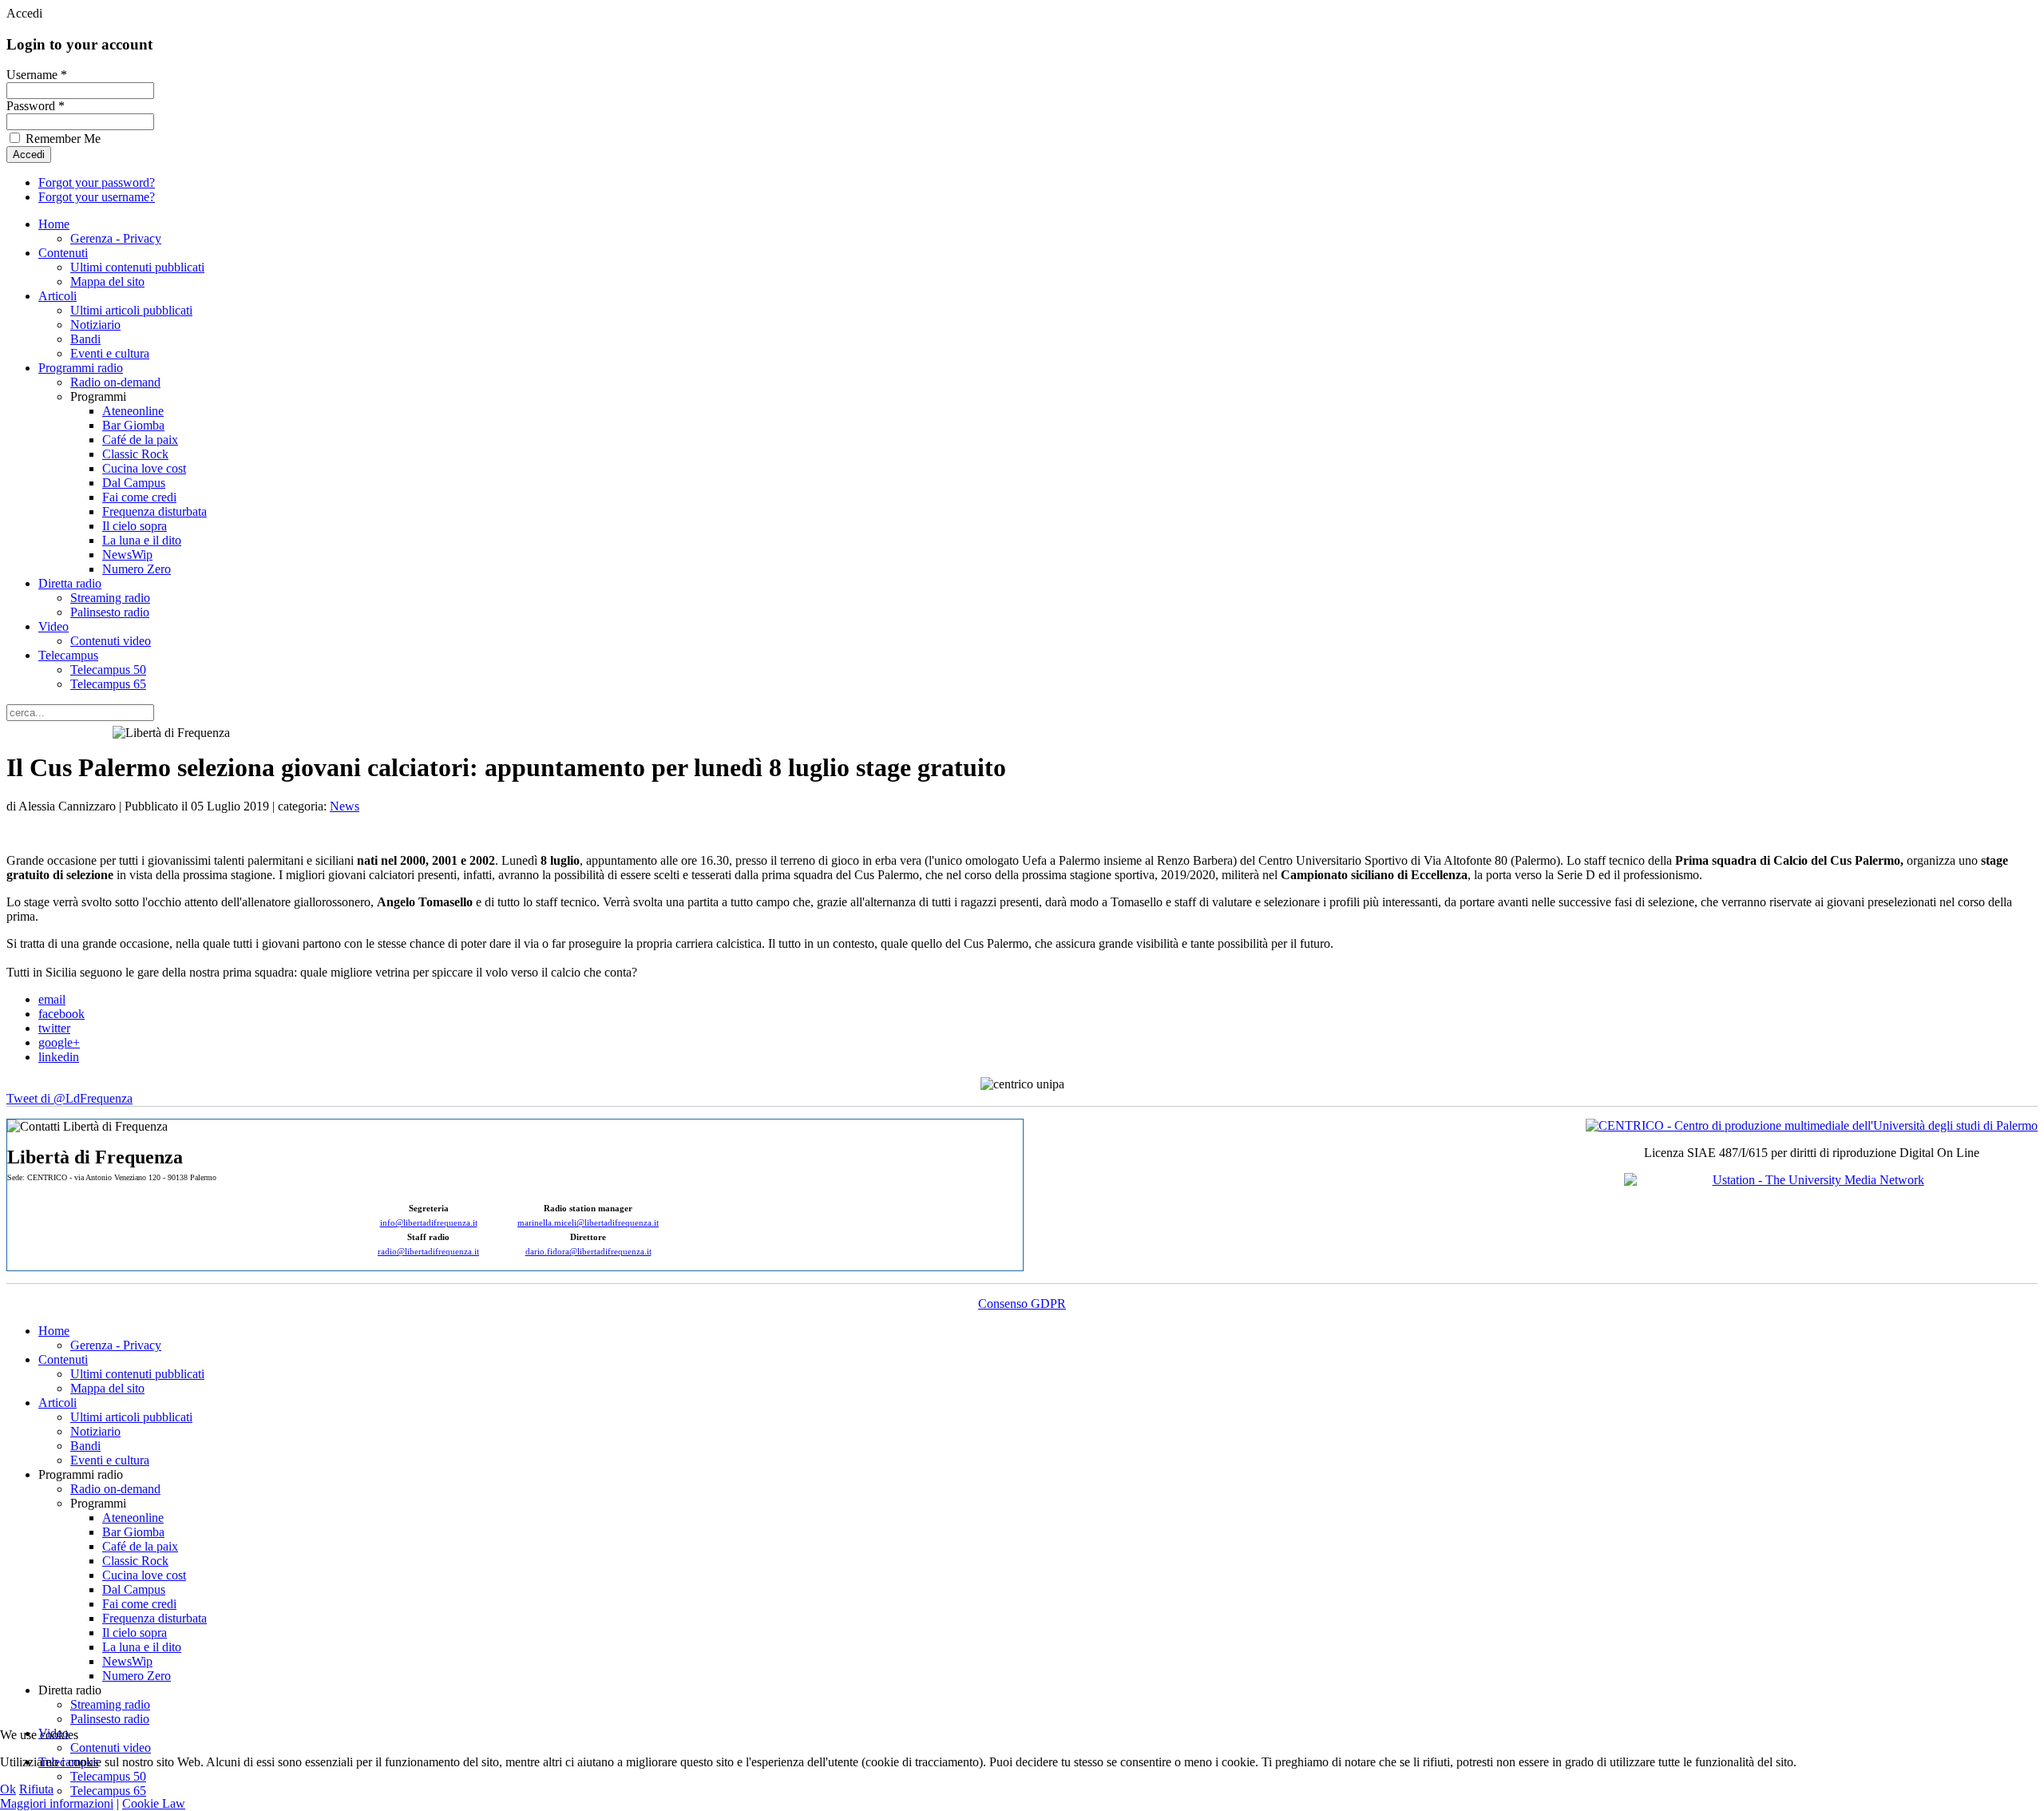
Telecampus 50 (108, 670)
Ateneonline (133, 411)
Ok (8, 1789)
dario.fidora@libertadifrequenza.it (588, 1252)
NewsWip (127, 555)
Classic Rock (135, 454)
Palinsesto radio (110, 612)
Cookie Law (154, 1803)
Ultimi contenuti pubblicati (137, 267)
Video (53, 626)
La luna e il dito (142, 540)
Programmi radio (81, 368)
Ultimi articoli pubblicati (131, 310)
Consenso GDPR (1022, 1304)
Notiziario (95, 325)
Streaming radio (110, 598)
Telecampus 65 (108, 684)
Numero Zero (137, 569)
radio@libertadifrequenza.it (428, 1252)
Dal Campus (134, 483)
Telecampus (68, 655)
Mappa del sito (107, 281)
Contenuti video (111, 641)
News (345, 806)
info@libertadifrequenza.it (429, 1223)
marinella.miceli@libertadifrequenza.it (588, 1223)
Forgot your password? (97, 182)
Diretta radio (70, 583)
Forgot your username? (97, 197)
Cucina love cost (144, 468)
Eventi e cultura (110, 353)
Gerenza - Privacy (116, 238)
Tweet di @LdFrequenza (69, 1098)
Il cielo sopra (135, 526)
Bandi (85, 339)
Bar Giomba (133, 425)
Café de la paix (140, 440)
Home (54, 224)
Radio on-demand (115, 382)
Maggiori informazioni (57, 1803)
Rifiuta (36, 1789)
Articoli (57, 296)
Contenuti (63, 253)
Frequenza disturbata (154, 511)
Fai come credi (139, 497)
